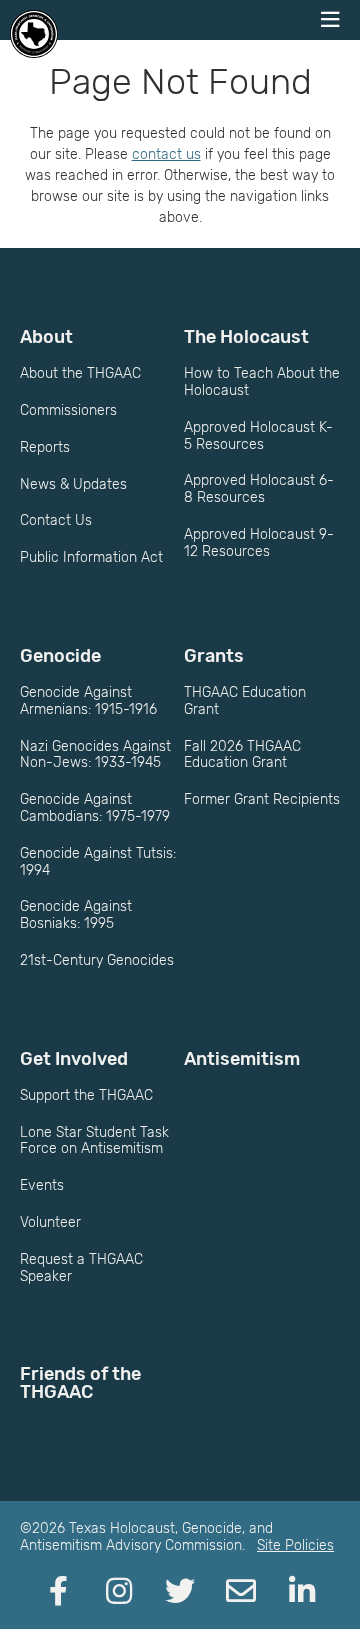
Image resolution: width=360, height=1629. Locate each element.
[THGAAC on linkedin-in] (302, 1592)
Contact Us (56, 520)
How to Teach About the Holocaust (262, 382)
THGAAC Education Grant (245, 701)
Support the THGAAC (86, 1095)
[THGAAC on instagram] (119, 1592)
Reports (45, 447)
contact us (166, 154)
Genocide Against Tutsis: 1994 (98, 862)
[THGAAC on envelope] (241, 1592)
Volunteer (50, 1222)
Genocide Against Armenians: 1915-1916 (88, 701)
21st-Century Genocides (97, 960)
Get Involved (74, 1059)
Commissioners (68, 410)
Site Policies (295, 1545)
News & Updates (73, 484)
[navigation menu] (330, 20)
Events (42, 1185)
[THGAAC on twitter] (180, 1592)
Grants (214, 656)
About (46, 337)
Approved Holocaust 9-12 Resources (259, 543)
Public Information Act (91, 557)
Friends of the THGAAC (80, 1383)
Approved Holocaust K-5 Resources (258, 436)
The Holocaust (246, 337)
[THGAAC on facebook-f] (58, 1592)
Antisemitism (242, 1059)
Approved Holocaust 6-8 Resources (259, 489)
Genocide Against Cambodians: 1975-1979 (95, 808)
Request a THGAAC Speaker (81, 1268)
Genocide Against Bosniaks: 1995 (76, 915)
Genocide (60, 656)
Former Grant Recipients (262, 799)
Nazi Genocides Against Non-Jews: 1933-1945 (95, 755)
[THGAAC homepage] (34, 34)
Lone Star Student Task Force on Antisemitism (94, 1141)
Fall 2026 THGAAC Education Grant (242, 755)
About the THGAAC (80, 373)
